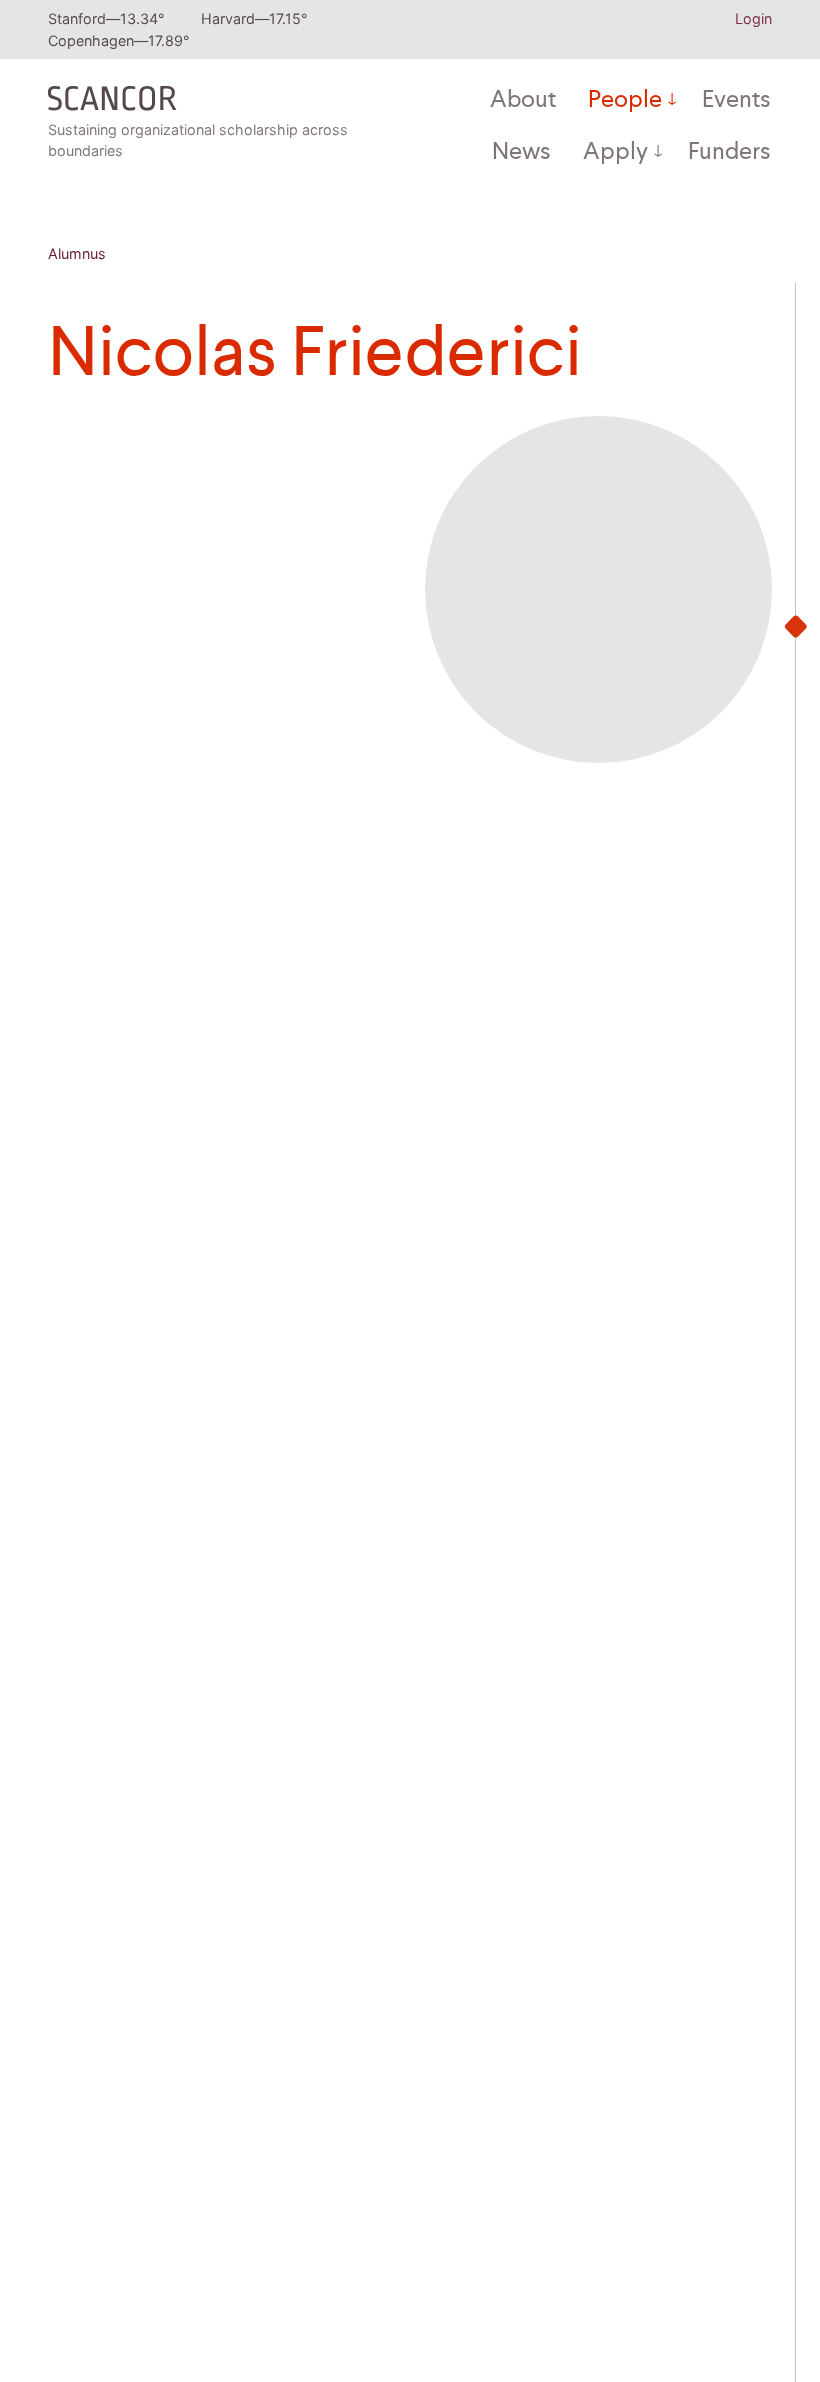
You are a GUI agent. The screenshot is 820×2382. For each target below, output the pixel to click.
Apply (615, 153)
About (523, 101)
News (521, 153)
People (625, 101)
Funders (729, 153)
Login (753, 18)
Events (736, 101)
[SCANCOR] (112, 93)
